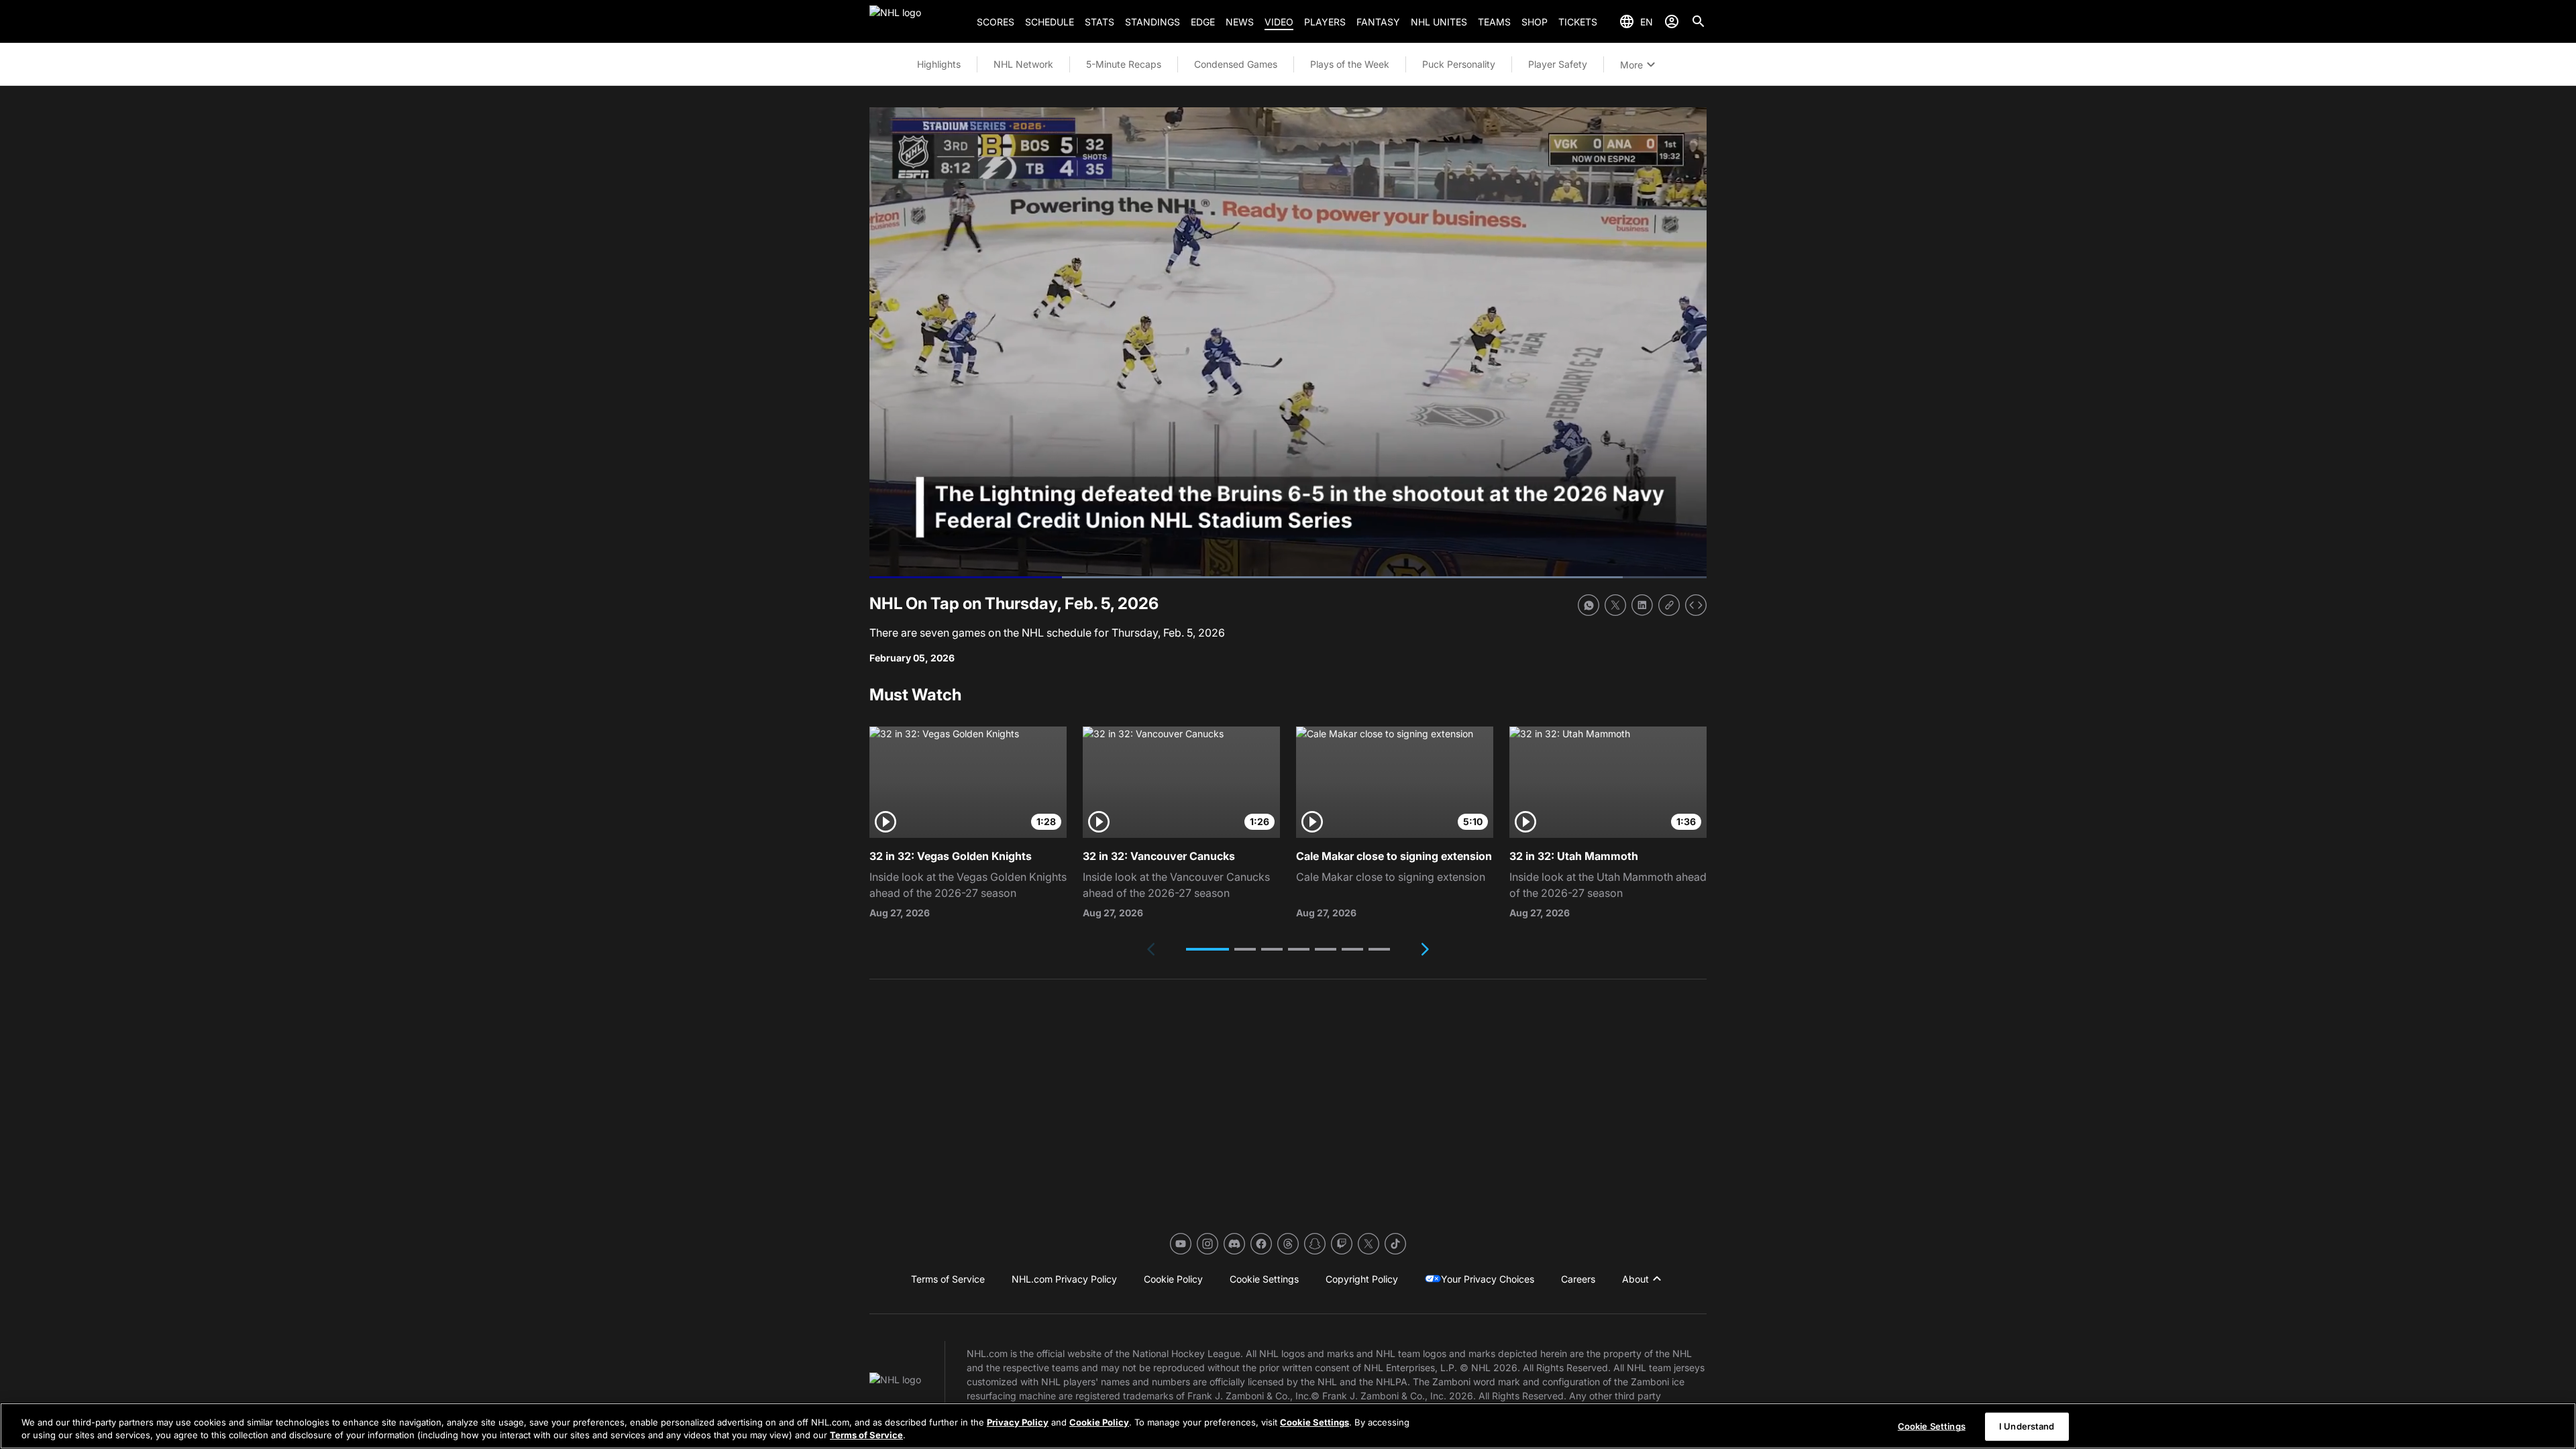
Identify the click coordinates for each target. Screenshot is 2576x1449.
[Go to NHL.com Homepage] (918, 21)
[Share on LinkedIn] (1642, 605)
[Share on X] (1615, 605)
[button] (1207, 949)
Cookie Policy (1099, 1422)
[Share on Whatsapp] (1589, 605)
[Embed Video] (1696, 605)
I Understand (2027, 1426)
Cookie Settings (1314, 1422)
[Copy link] (1669, 605)
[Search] (1699, 21)
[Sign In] (1672, 21)
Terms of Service (866, 1435)
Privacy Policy (1018, 1422)
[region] (1288, 1426)
